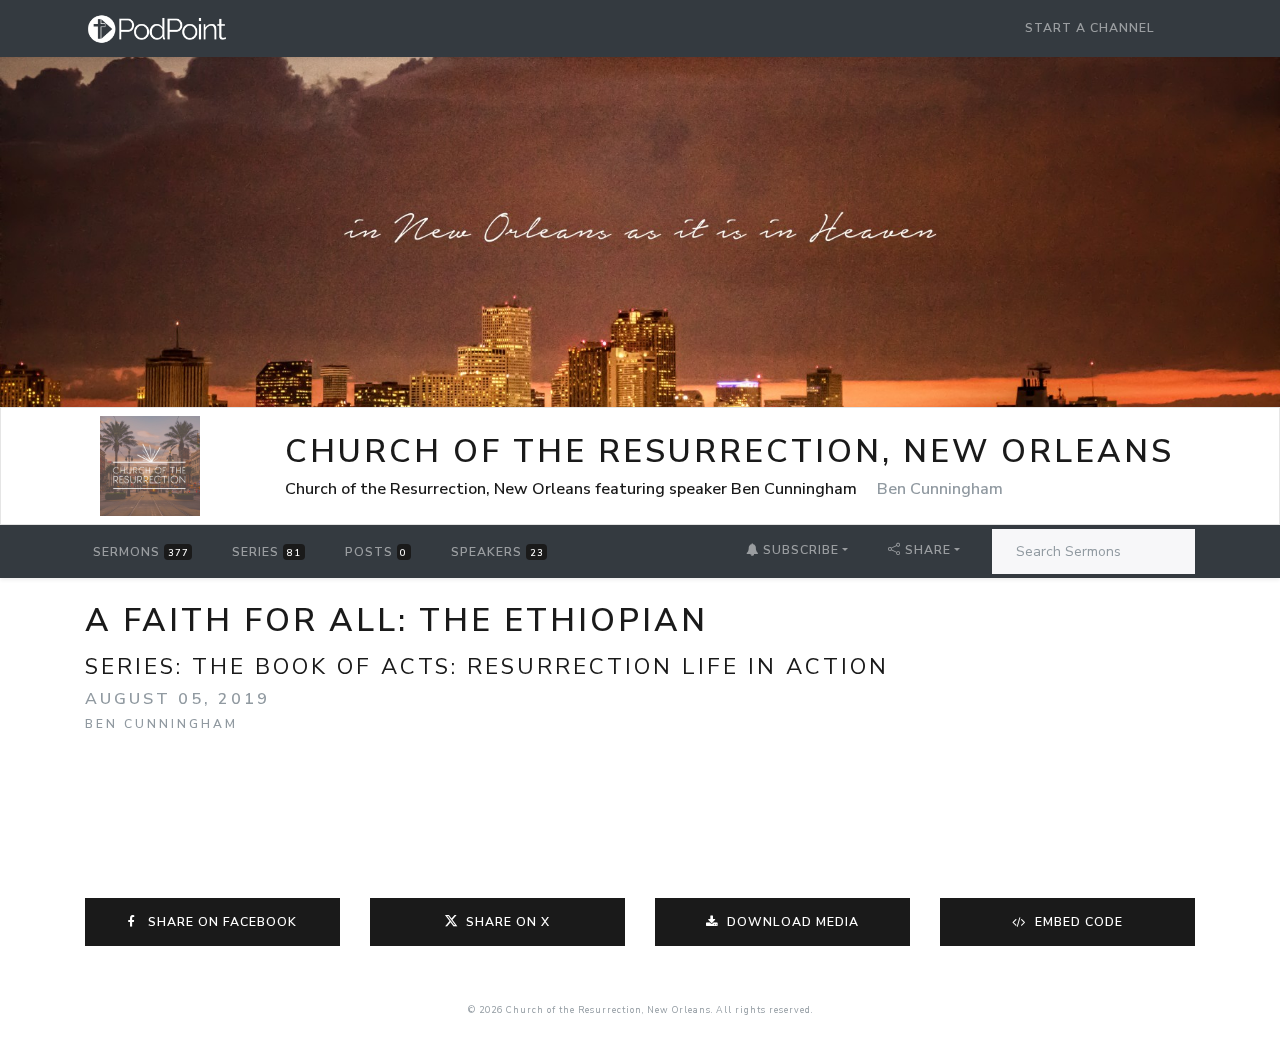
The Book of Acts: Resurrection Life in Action (540, 666)
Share (928, 550)
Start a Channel (1090, 28)
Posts (376, 552)
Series (266, 552)
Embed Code (1077, 922)
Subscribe (799, 550)
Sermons (141, 552)
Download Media (791, 922)
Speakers (497, 552)
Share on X (508, 922)
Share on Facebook (218, 922)
